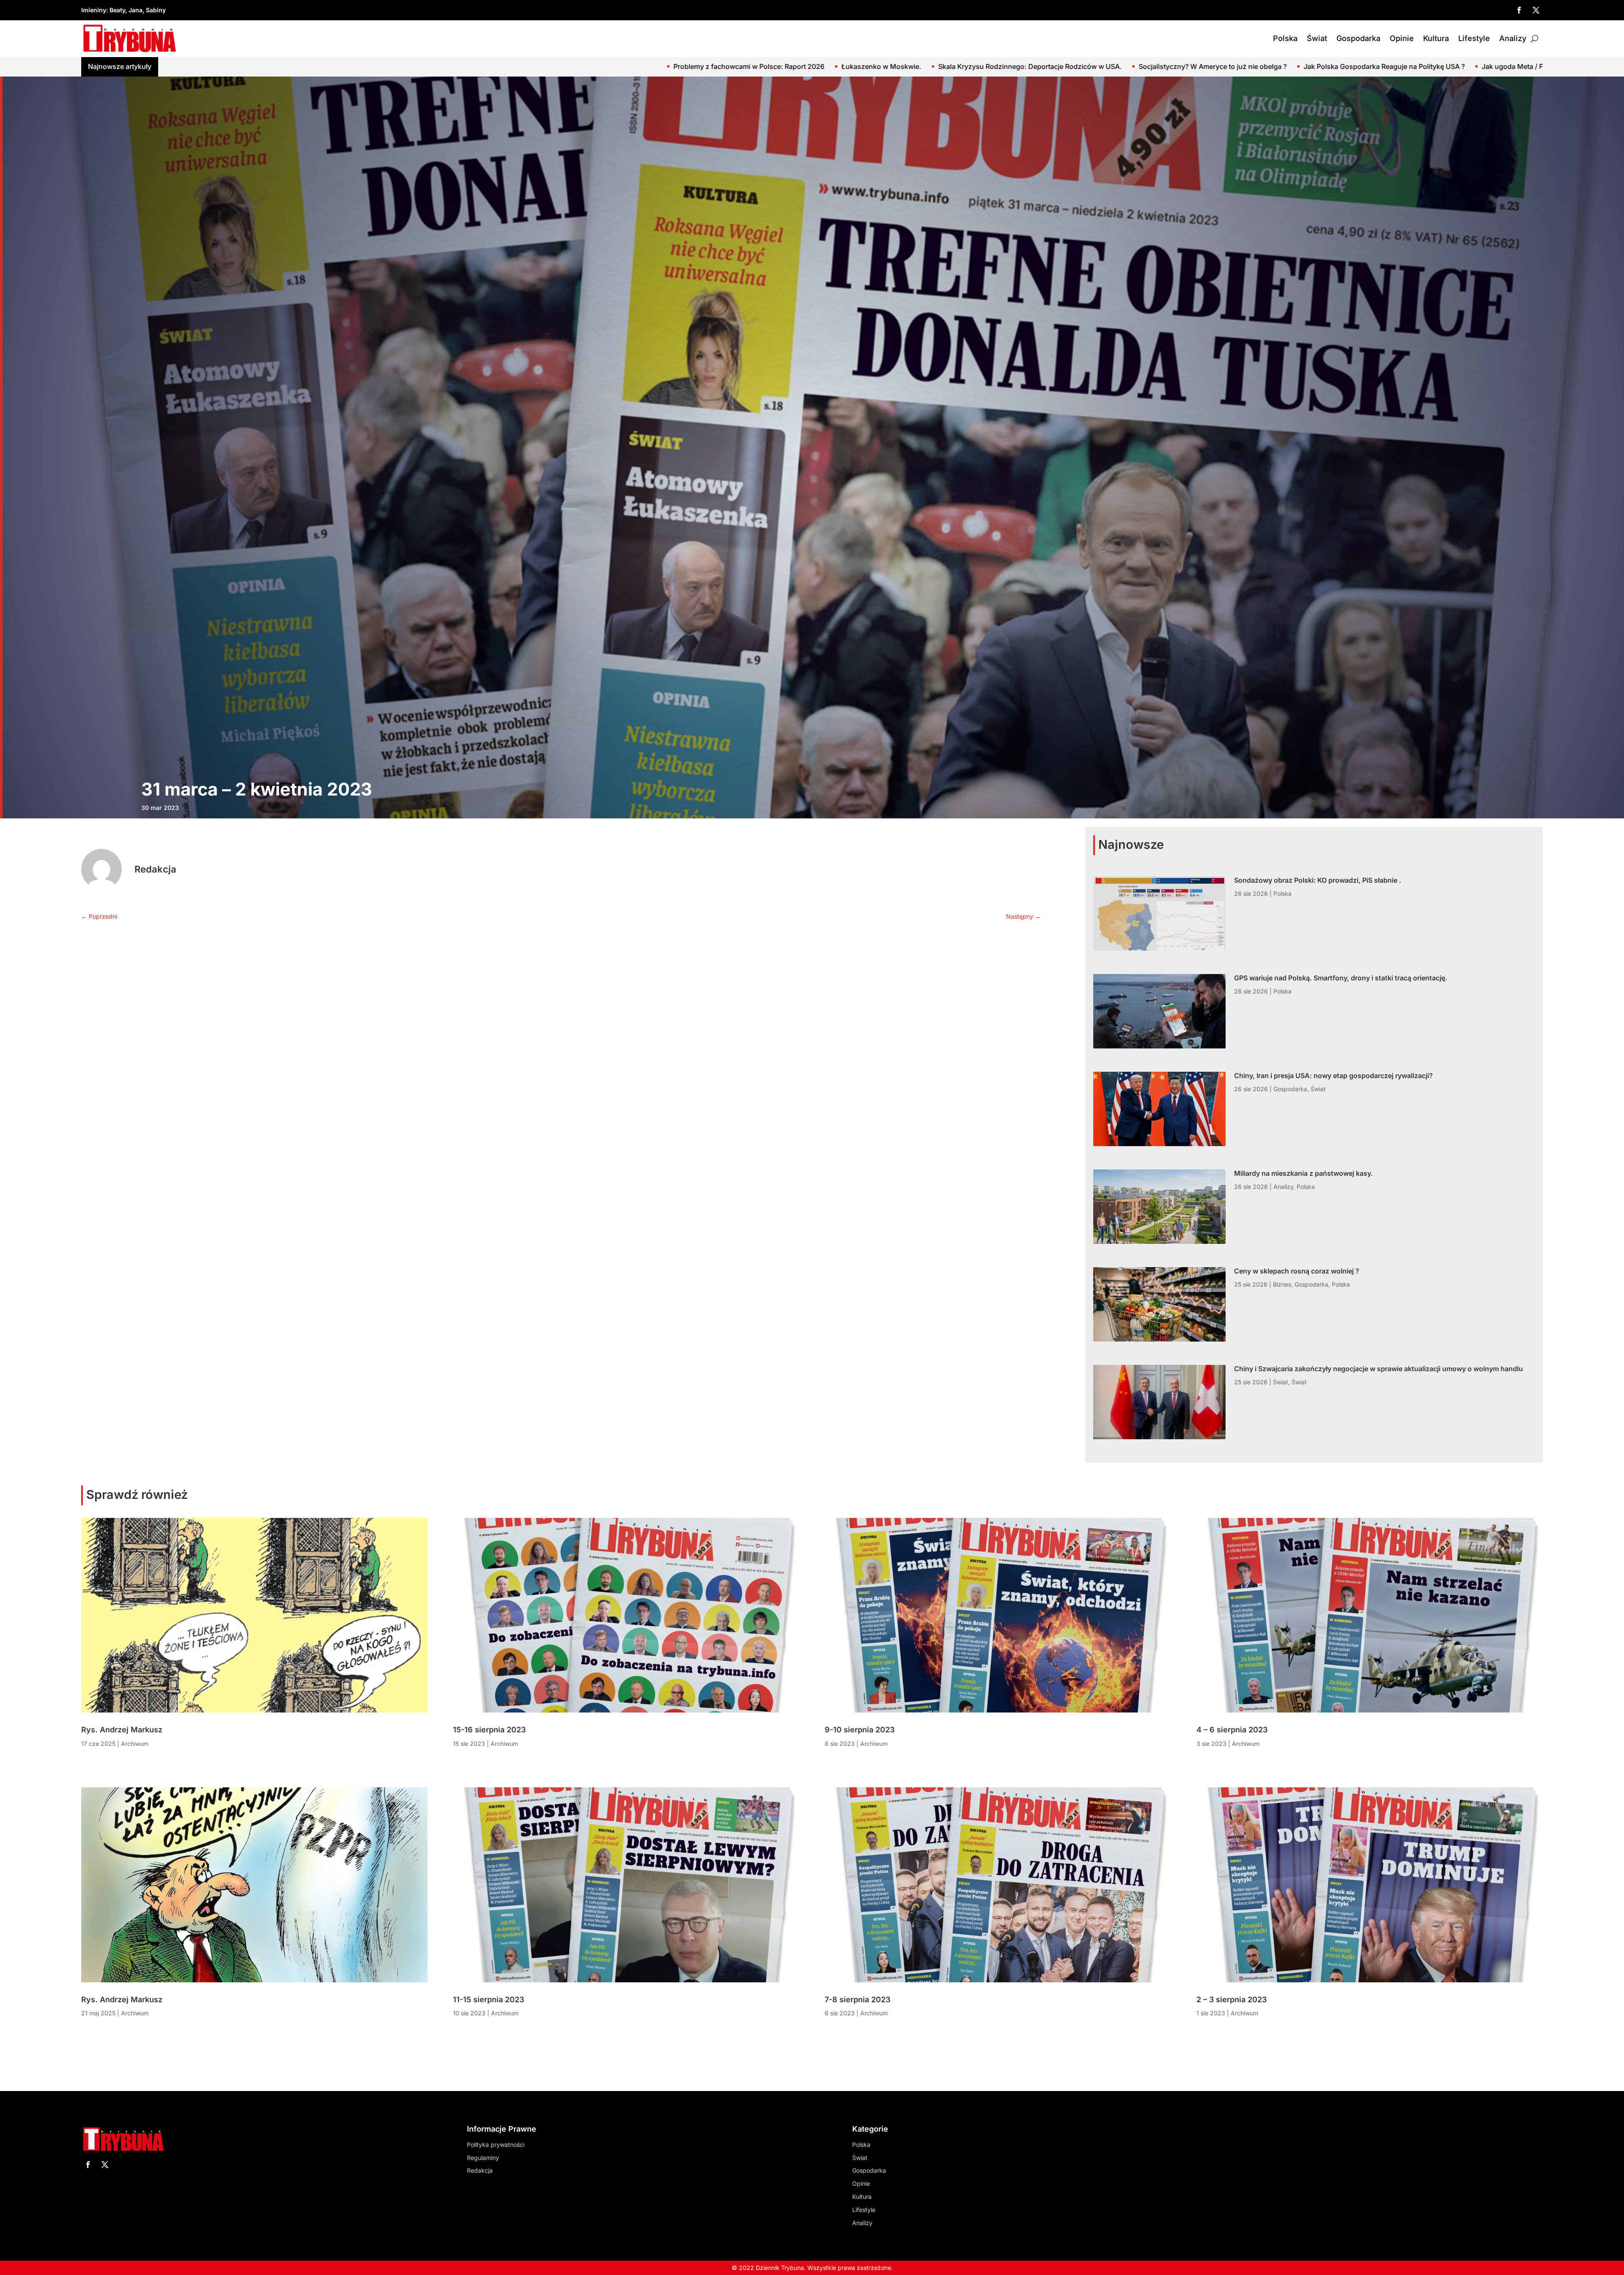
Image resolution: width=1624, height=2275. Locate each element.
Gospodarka (1358, 38)
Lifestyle (1474, 38)
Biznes (1282, 1284)
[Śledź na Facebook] (1519, 10)
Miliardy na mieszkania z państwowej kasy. (1303, 1173)
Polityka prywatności (496, 2145)
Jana (136, 10)
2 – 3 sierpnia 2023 (1232, 1999)
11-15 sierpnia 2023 (488, 1999)
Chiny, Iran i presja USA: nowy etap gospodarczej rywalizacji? (1333, 1076)
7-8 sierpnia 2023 (857, 1999)
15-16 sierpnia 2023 (489, 1730)
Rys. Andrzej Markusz (122, 1730)
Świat (1317, 38)
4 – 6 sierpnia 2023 (1232, 1730)
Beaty (117, 10)
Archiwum (135, 1744)
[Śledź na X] (1536, 10)
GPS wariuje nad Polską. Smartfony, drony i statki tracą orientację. (1341, 66)
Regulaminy (483, 2158)
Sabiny (156, 10)
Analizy (1513, 38)
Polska (1285, 38)
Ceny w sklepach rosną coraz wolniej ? (1297, 1271)
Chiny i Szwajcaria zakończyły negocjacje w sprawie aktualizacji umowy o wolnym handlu (1378, 1369)
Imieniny (94, 10)
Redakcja (155, 869)
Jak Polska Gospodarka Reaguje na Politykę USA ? (269, 66)
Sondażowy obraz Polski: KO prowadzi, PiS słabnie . (1135, 66)
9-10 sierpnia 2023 (860, 1730)
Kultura (1436, 38)
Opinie (1402, 38)
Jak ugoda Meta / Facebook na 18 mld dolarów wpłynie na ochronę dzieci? (486, 66)
